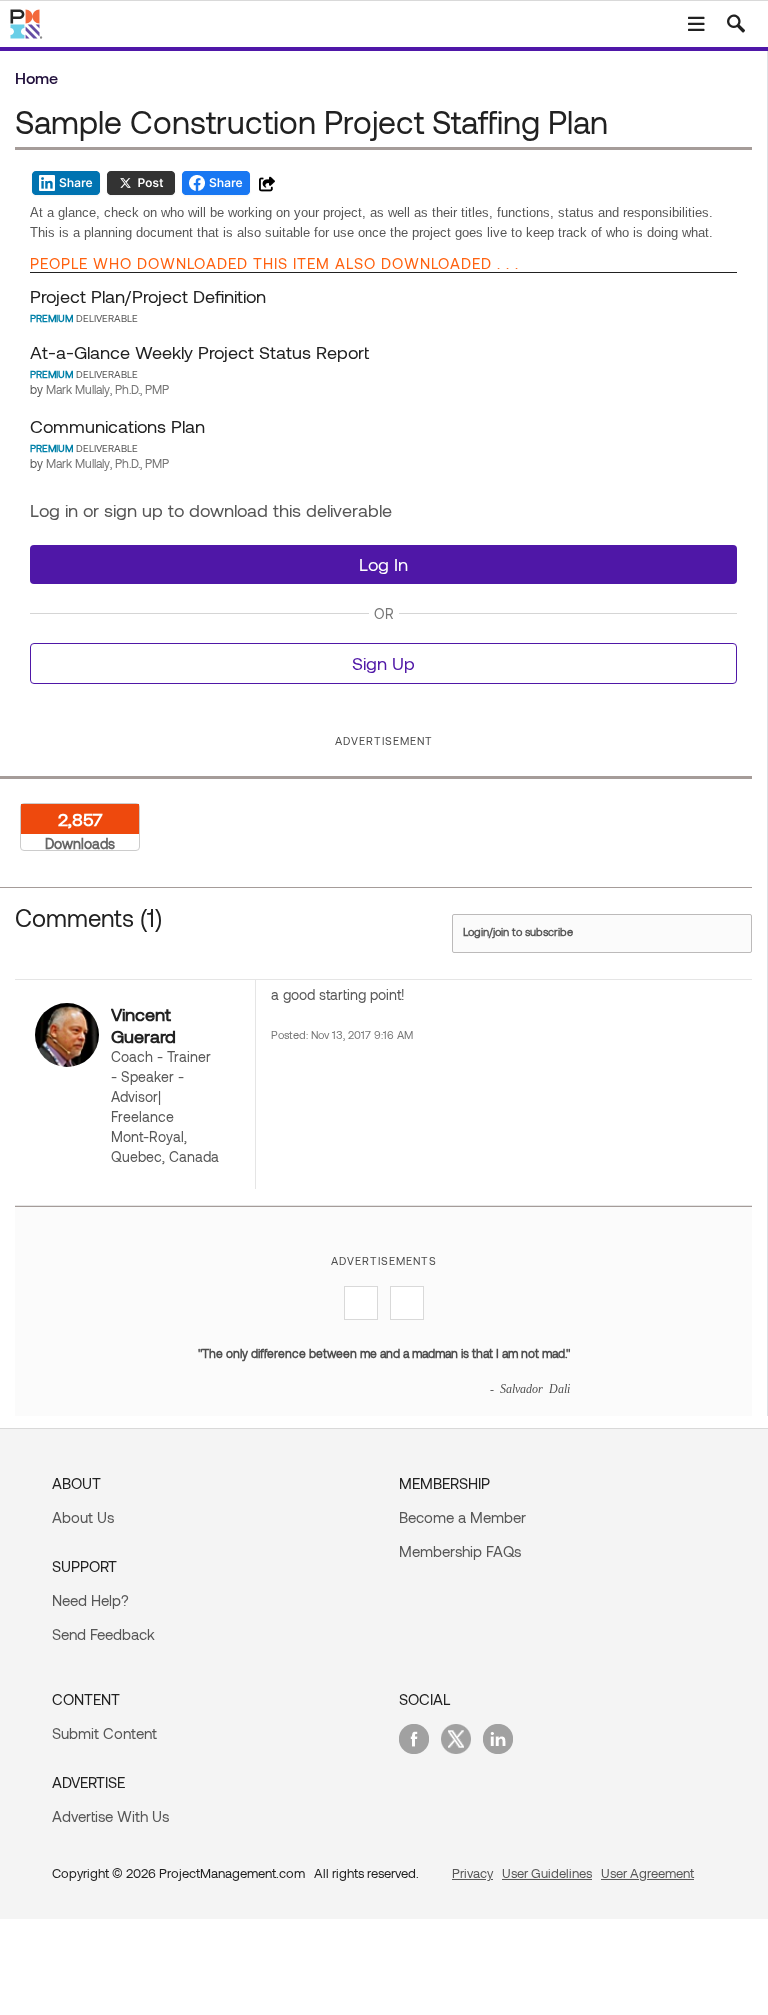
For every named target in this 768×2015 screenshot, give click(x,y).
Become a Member (462, 1517)
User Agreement (647, 1873)
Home (36, 77)
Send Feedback (103, 1634)
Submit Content (104, 1733)
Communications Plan (117, 426)
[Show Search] (736, 24)
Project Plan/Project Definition (148, 296)
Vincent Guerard (143, 1025)
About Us (83, 1517)
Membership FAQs (460, 1551)
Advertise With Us (110, 1816)
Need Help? (90, 1600)
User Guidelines (547, 1873)
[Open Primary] (696, 24)
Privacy (472, 1873)
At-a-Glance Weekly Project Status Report (199, 352)
